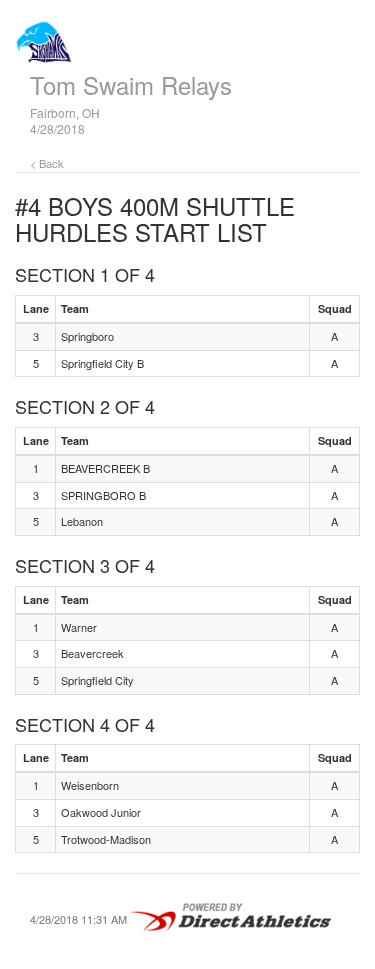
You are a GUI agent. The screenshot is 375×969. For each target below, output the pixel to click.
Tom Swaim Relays (131, 84)
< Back (47, 163)
